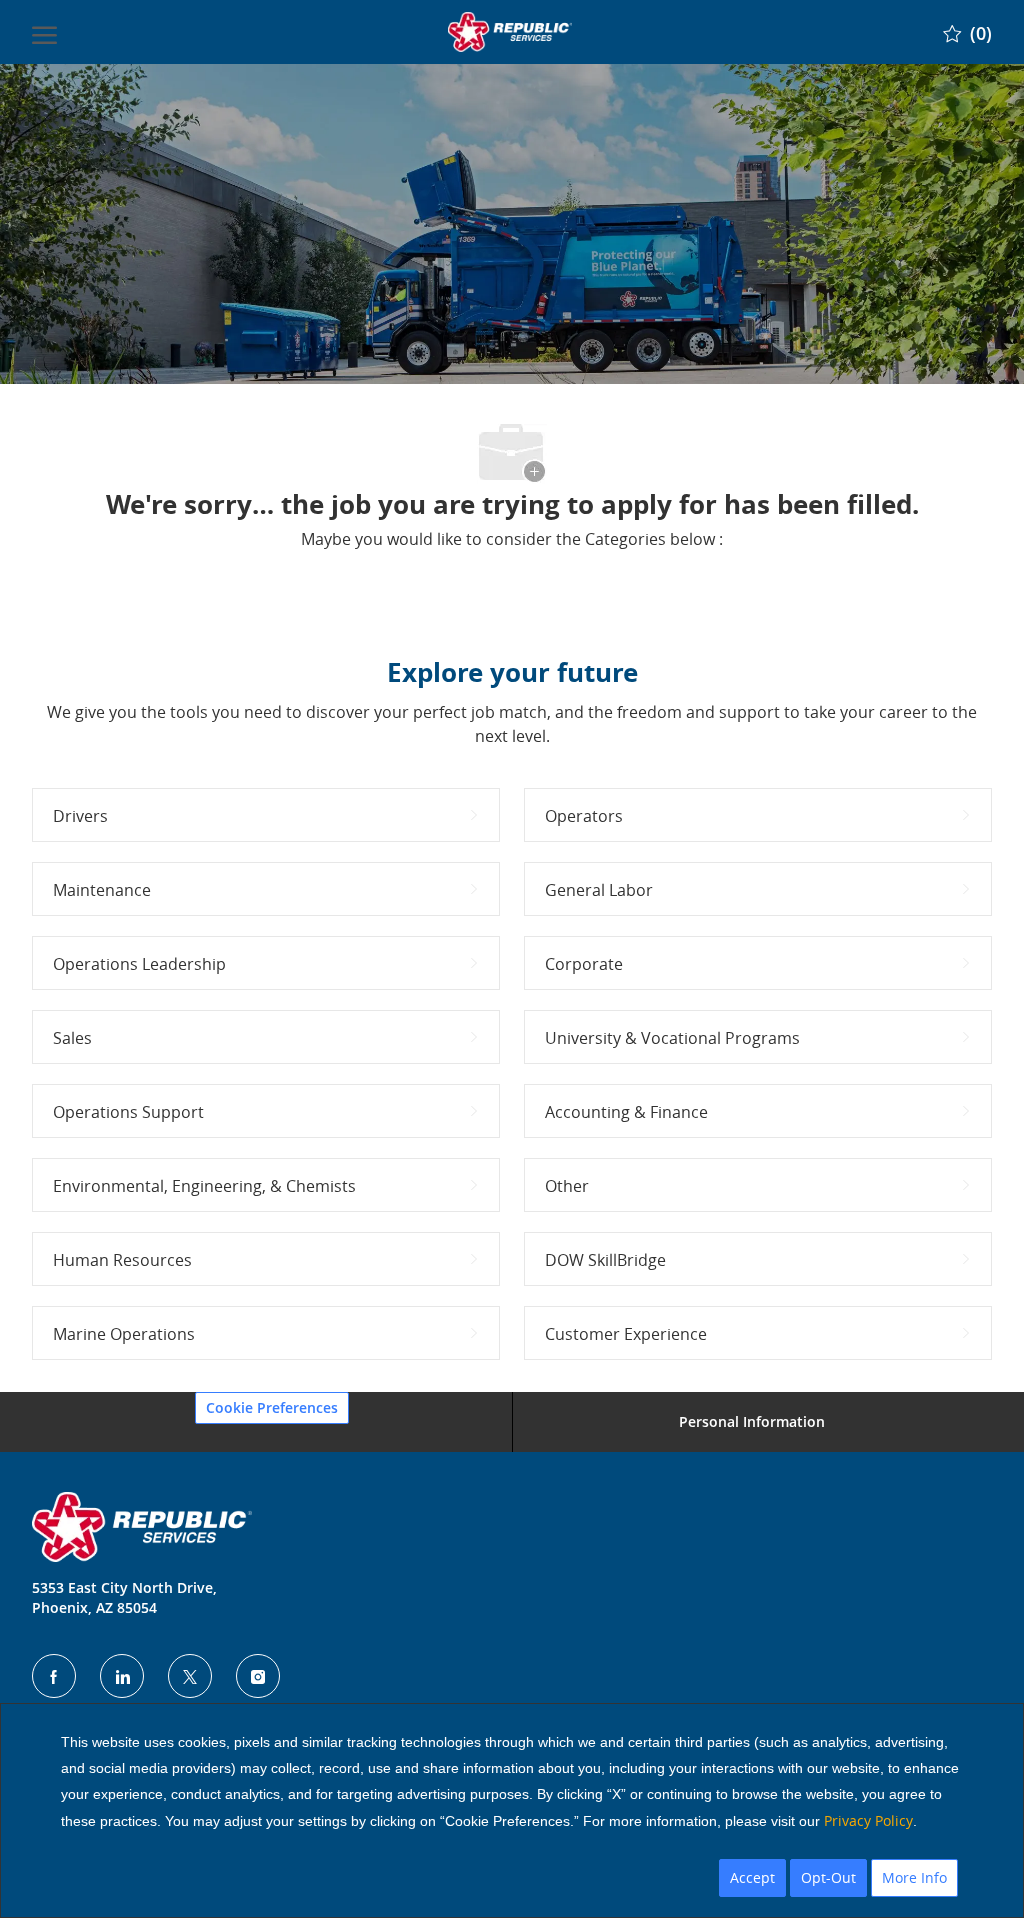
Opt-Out (828, 1877)
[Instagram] (258, 1676)
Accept (752, 1877)
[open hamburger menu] (44, 32)
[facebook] (54, 1676)
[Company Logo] (510, 32)
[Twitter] (190, 1676)
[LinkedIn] (122, 1676)
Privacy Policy (868, 1820)
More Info (914, 1877)
